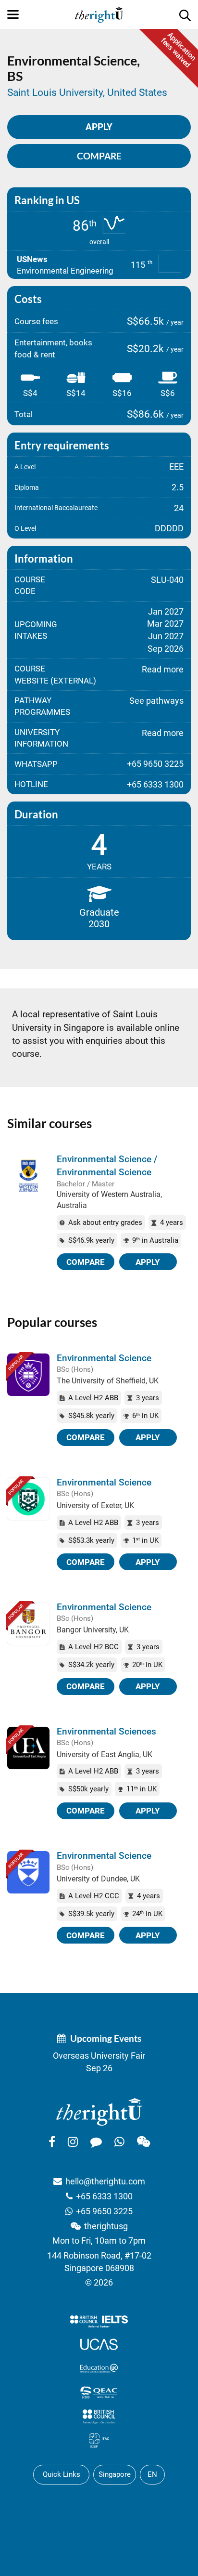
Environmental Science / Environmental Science (107, 1166)
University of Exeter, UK (95, 1505)
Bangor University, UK (93, 1630)
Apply (148, 1262)
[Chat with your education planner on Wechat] (143, 2142)
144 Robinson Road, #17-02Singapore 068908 (99, 2262)
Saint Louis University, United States (87, 92)
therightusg (106, 2226)
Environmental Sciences (106, 1731)
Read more (163, 669)
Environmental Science (104, 1358)
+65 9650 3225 (104, 2211)
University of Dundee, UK (98, 1879)
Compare (99, 156)
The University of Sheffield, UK (108, 1381)
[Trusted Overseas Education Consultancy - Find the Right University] (99, 2112)
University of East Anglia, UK (105, 1755)
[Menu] (13, 14)
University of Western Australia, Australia (109, 1200)
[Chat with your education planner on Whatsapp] (119, 2142)
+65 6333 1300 (104, 2196)
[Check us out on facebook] (52, 2142)
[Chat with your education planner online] (96, 2142)
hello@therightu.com (105, 2181)
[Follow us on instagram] (73, 2142)
